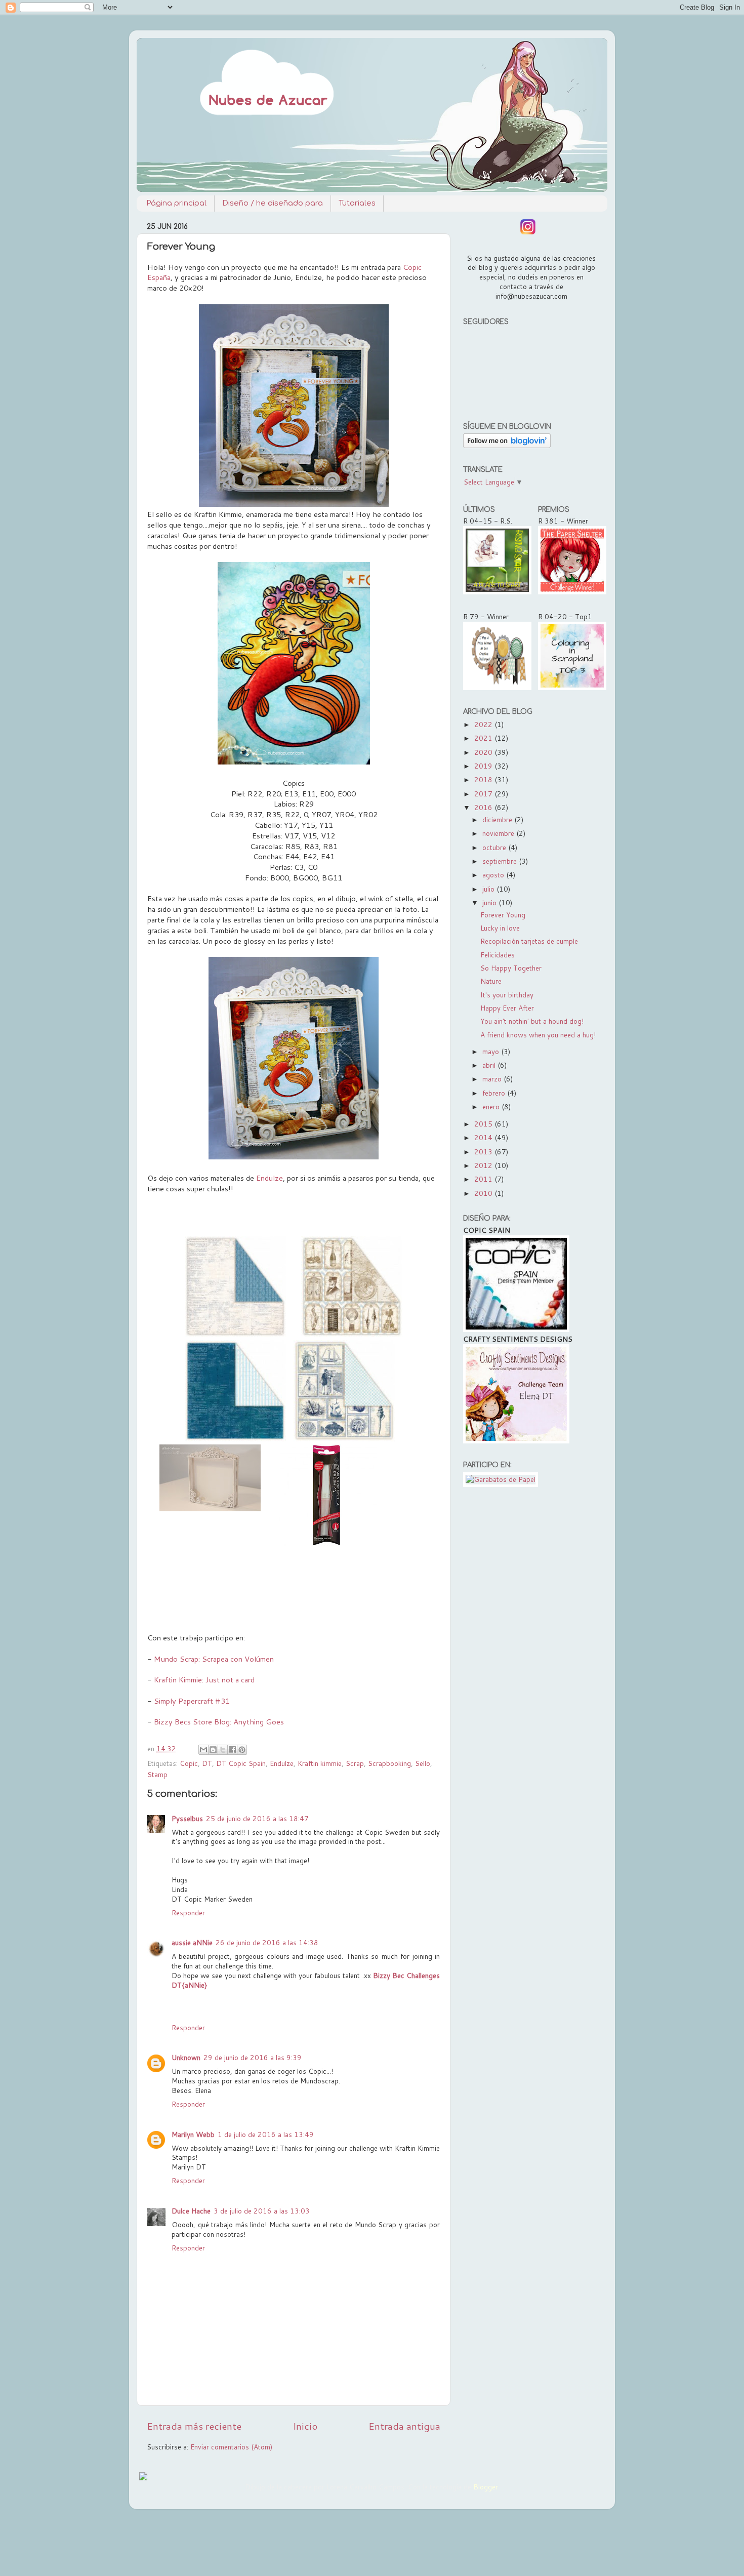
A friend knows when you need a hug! (538, 1035)
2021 (484, 738)
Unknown (186, 2057)
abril (490, 1065)
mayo (492, 1051)
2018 (484, 779)
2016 (484, 807)
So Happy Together (511, 968)
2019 (484, 766)
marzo (493, 1079)
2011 (484, 1179)
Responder (188, 1913)
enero (492, 1106)
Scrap (355, 1763)
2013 (484, 1152)
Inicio (305, 2426)
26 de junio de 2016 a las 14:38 (267, 1942)
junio (490, 902)
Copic (189, 1763)
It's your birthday (507, 995)
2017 (484, 794)
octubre (495, 847)
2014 (484, 1137)
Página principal (176, 203)
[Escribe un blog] (213, 1750)
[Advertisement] (530, 1654)
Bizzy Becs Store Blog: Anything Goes (220, 1722)
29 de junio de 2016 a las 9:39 (253, 2057)
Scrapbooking (389, 1763)
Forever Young (503, 915)
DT (207, 1763)
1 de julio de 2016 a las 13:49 (266, 2134)
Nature (491, 981)
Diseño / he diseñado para (273, 203)
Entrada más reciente (194, 2426)
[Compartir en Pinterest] (242, 1750)
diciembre (498, 819)
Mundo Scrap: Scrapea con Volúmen (214, 1659)
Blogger (486, 2487)
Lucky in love (500, 928)
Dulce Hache (191, 2211)
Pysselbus (187, 1818)
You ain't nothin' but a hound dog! (532, 1021)
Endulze (270, 1178)
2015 (484, 1124)
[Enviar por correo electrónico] (203, 1750)
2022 (484, 724)
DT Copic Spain (241, 1763)
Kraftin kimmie (320, 1763)
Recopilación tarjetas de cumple (529, 941)
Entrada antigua (404, 2426)
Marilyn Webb (193, 2134)
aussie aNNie (192, 1942)
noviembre (499, 833)
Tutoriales (357, 203)
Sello (423, 1763)
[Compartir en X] (223, 1750)
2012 (484, 1165)
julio (489, 889)
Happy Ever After (507, 1008)
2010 (484, 1193)
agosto (494, 875)
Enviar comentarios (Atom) (231, 2447)
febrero (495, 1093)
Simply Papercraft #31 (192, 1701)
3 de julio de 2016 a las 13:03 (262, 2211)
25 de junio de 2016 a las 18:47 (257, 1818)
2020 (484, 752)
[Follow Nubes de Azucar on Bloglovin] (507, 445)
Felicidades (498, 955)
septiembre (501, 861)
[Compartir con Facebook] (232, 1750)
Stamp (157, 1774)
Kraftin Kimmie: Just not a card (204, 1680)
